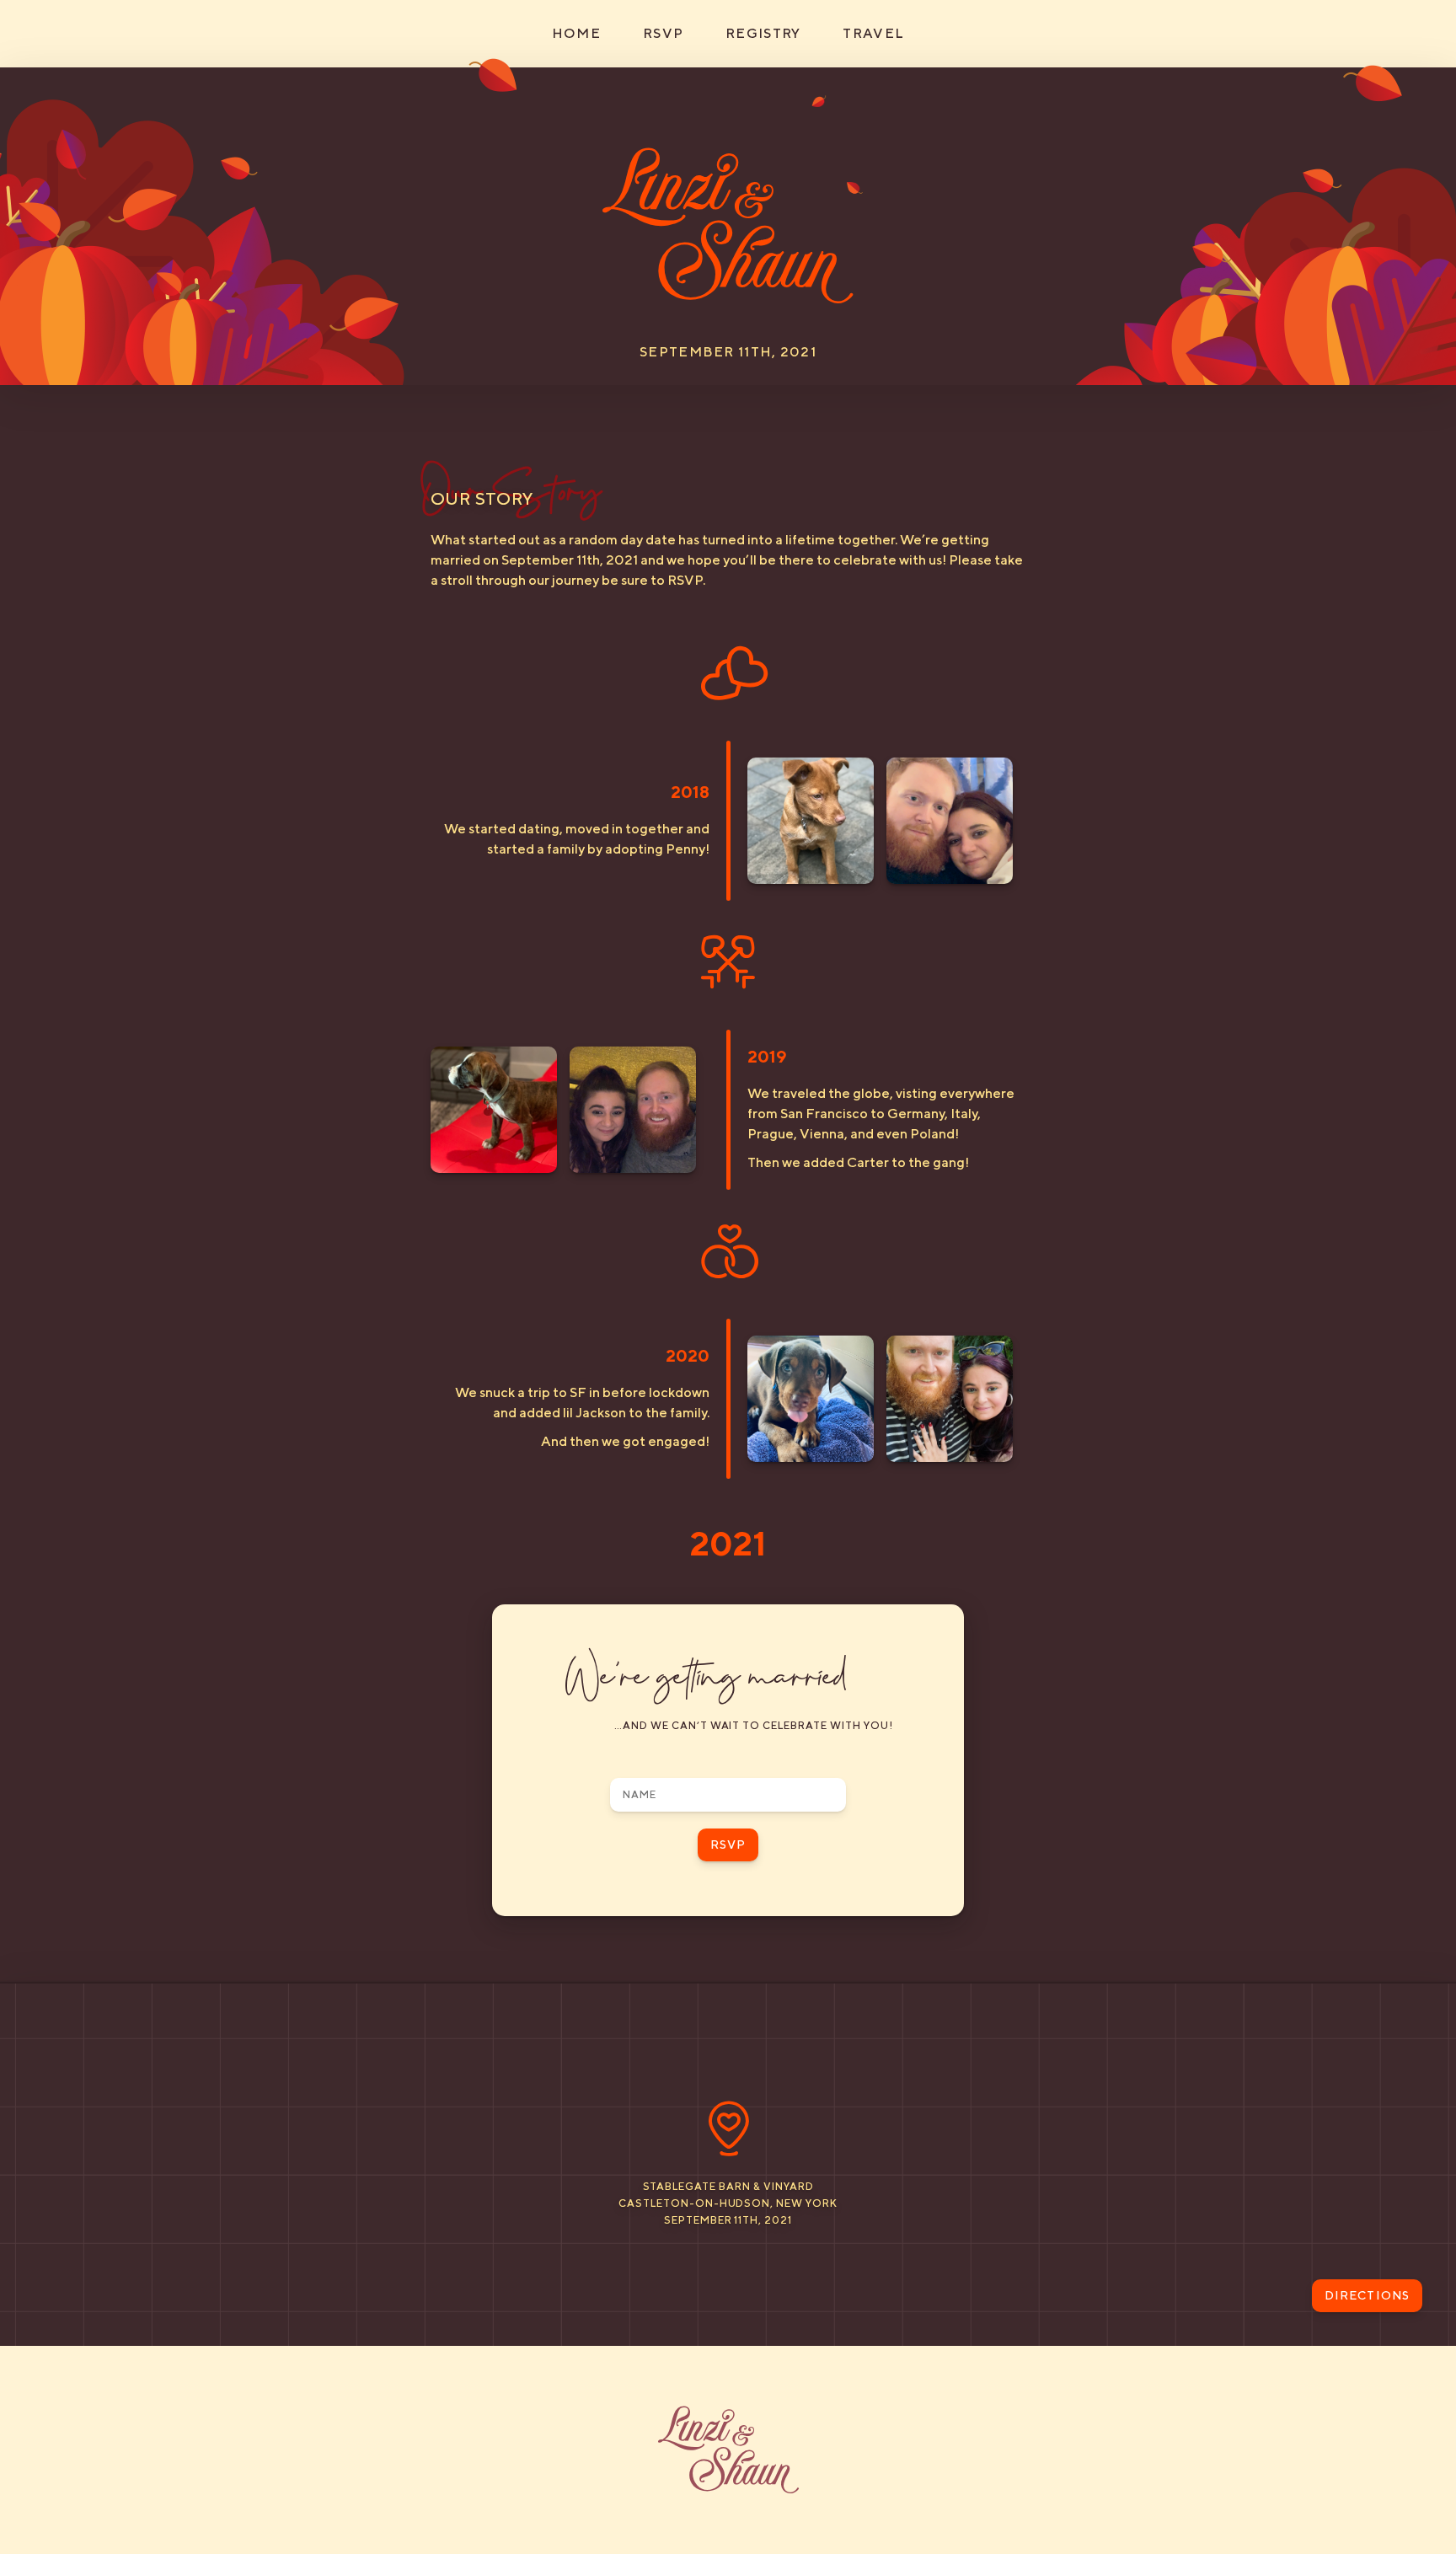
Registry (763, 33)
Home (576, 33)
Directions (1367, 2295)
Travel (873, 33)
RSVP (663, 33)
